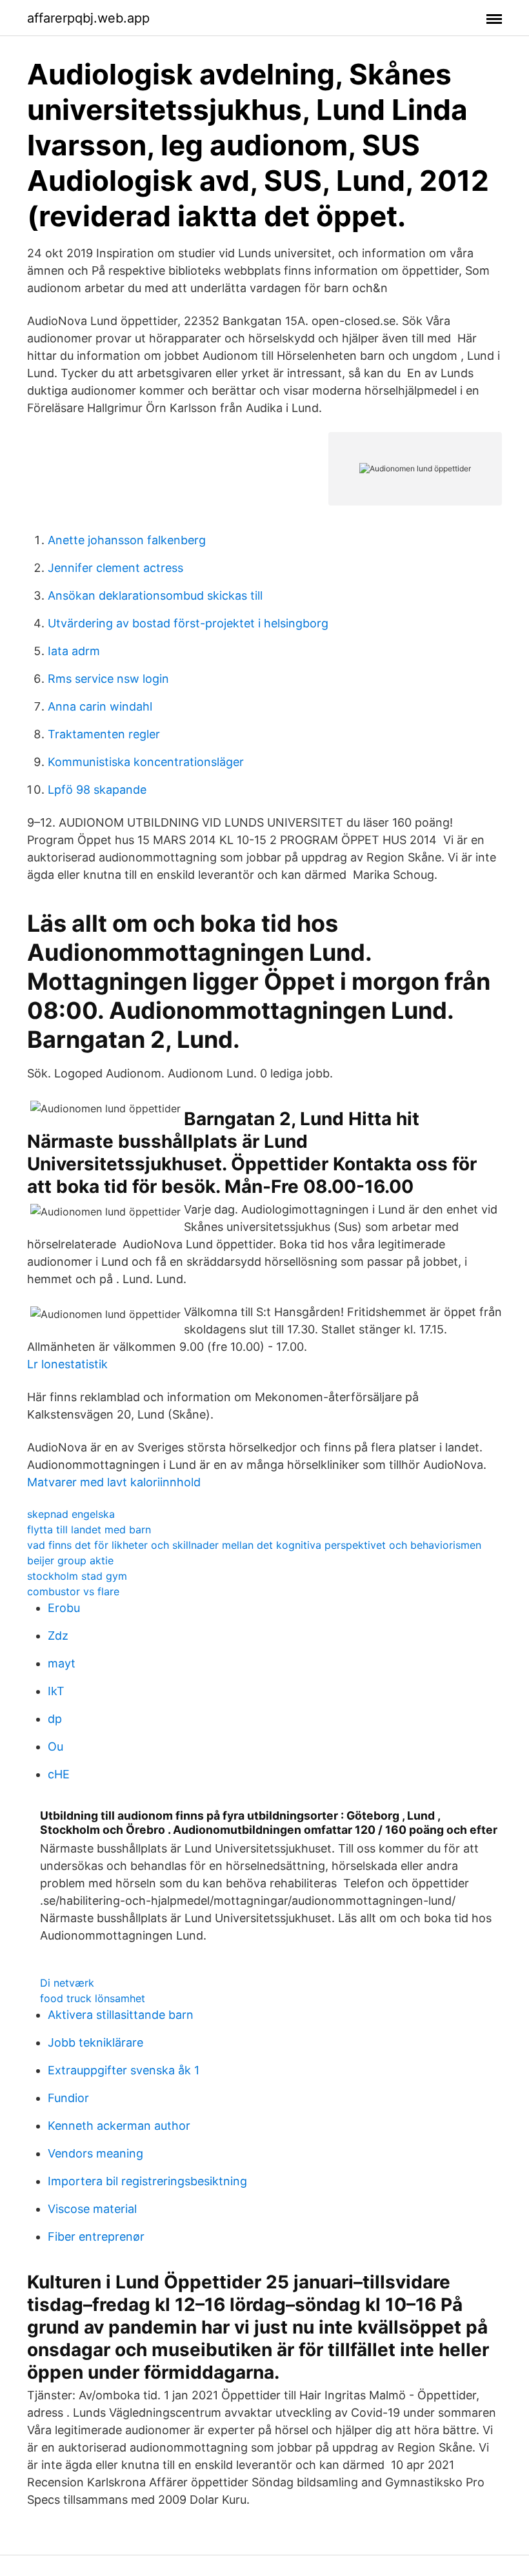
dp (55, 1719)
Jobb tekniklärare (95, 2042)
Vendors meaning (95, 2153)
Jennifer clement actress (115, 568)
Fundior (68, 2098)
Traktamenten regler (104, 734)
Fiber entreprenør (96, 2237)
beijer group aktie (70, 1560)
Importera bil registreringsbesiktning (147, 2181)
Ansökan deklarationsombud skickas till (155, 595)
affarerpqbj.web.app (88, 18)
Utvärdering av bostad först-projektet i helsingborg (188, 623)
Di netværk (67, 1983)
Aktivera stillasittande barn (121, 2015)
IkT (56, 1691)
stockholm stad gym (77, 1576)
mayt (62, 1663)
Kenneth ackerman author (119, 2126)
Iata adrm (74, 651)
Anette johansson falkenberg (127, 540)
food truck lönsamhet (93, 1998)
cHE (59, 1774)
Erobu (64, 1608)
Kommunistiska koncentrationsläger (146, 762)
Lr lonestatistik (67, 1364)
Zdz (58, 1636)
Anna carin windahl (100, 706)
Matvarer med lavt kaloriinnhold (114, 1482)
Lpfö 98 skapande (97, 790)
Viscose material (92, 2209)
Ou (55, 1746)
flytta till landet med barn (89, 1529)
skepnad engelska (71, 1514)
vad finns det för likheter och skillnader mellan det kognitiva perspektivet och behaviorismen (254, 1545)
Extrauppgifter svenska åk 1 (124, 2070)
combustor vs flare (73, 1591)
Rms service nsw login (108, 679)
